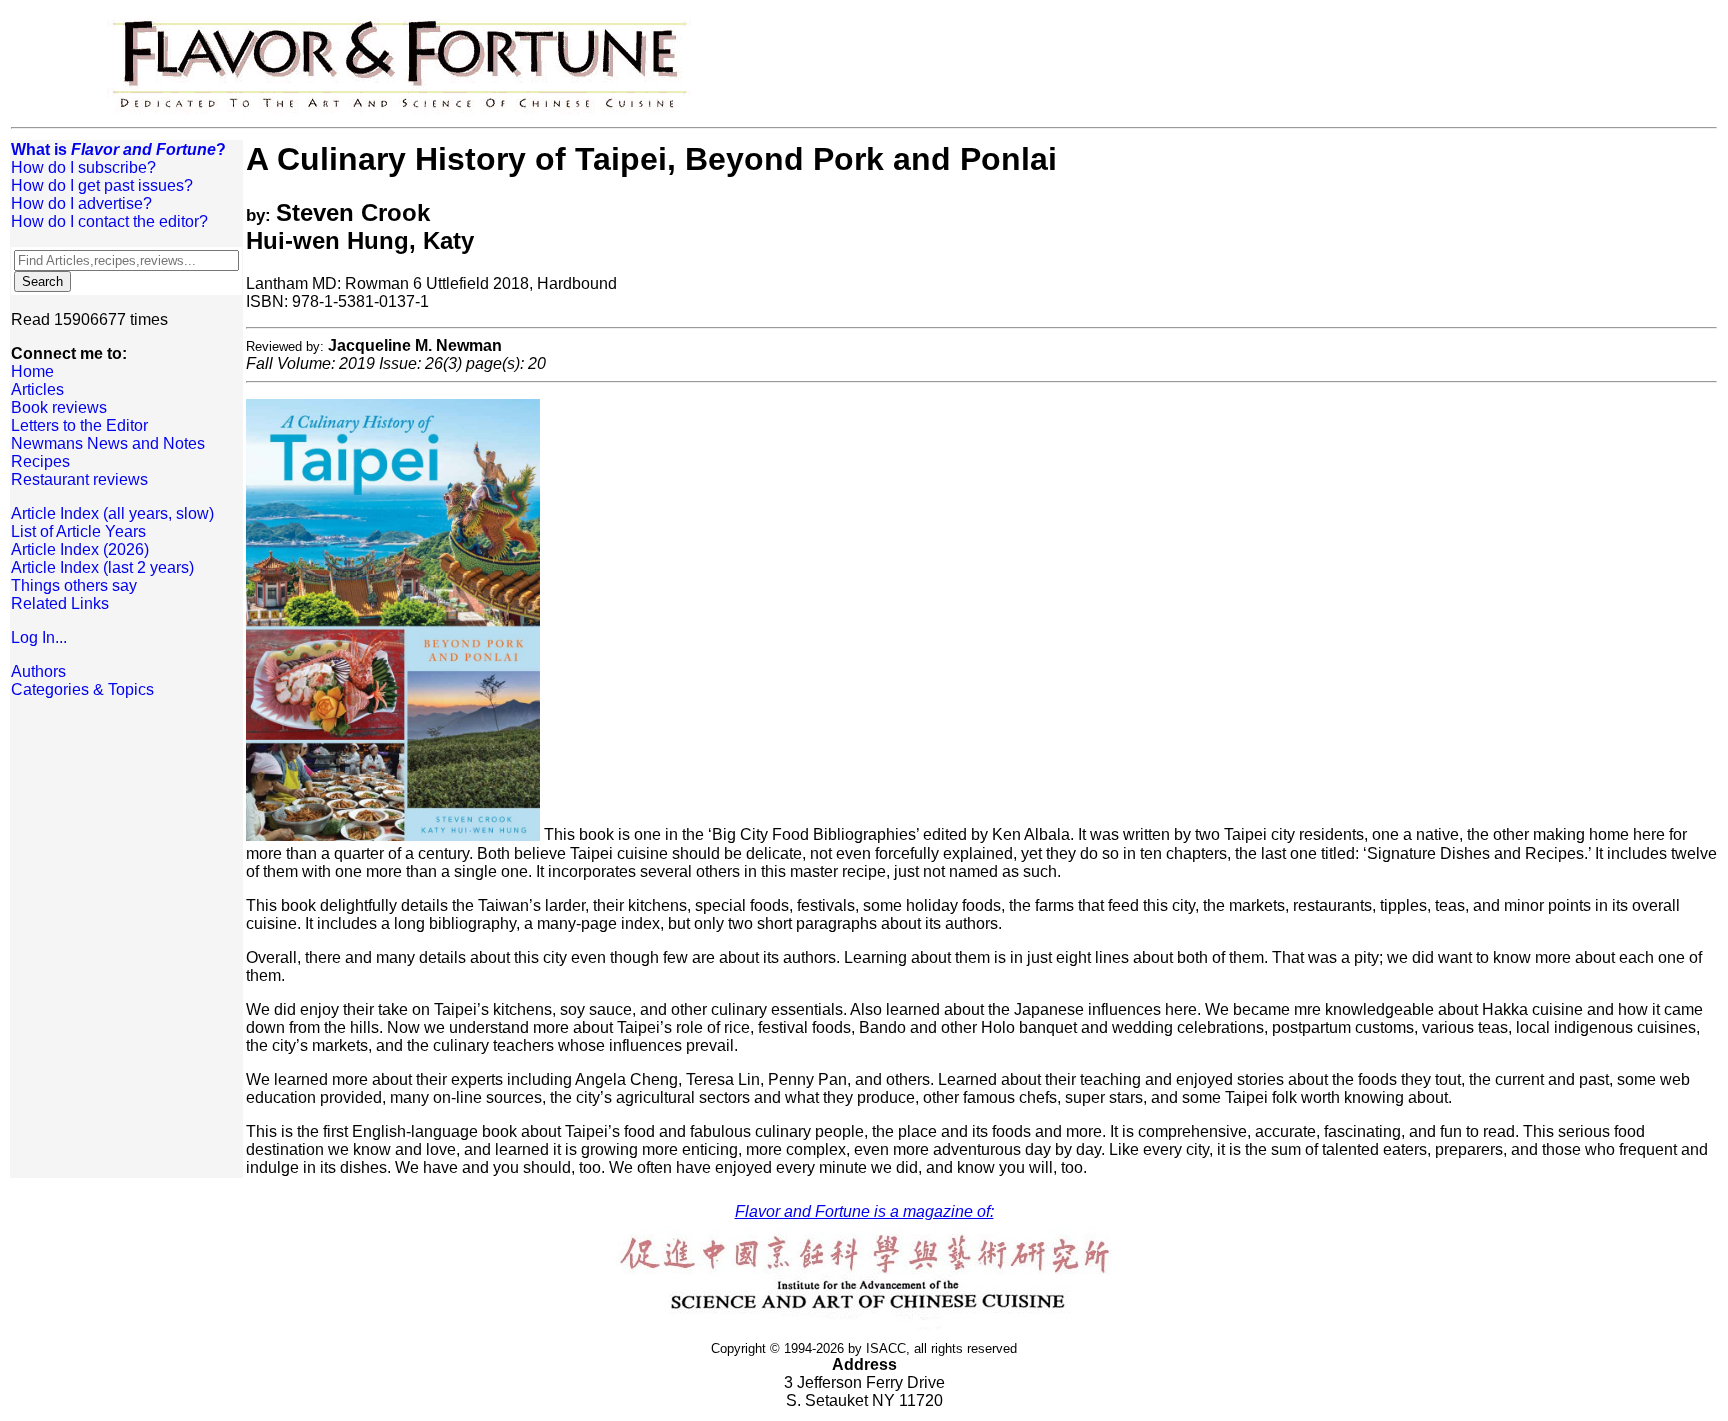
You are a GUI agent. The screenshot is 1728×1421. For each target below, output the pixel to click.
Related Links (60, 603)
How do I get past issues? (102, 185)
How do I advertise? (81, 203)
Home (32, 371)
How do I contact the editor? (109, 221)
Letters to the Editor (79, 425)
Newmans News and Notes (108, 443)
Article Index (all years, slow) (112, 513)
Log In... (39, 637)
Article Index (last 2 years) (102, 567)
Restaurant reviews (79, 479)
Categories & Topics (82, 689)
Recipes (40, 461)
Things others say (74, 585)
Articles (37, 389)
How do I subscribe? (83, 167)
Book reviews (59, 407)
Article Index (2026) (80, 549)
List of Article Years (78, 531)
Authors (38, 671)
